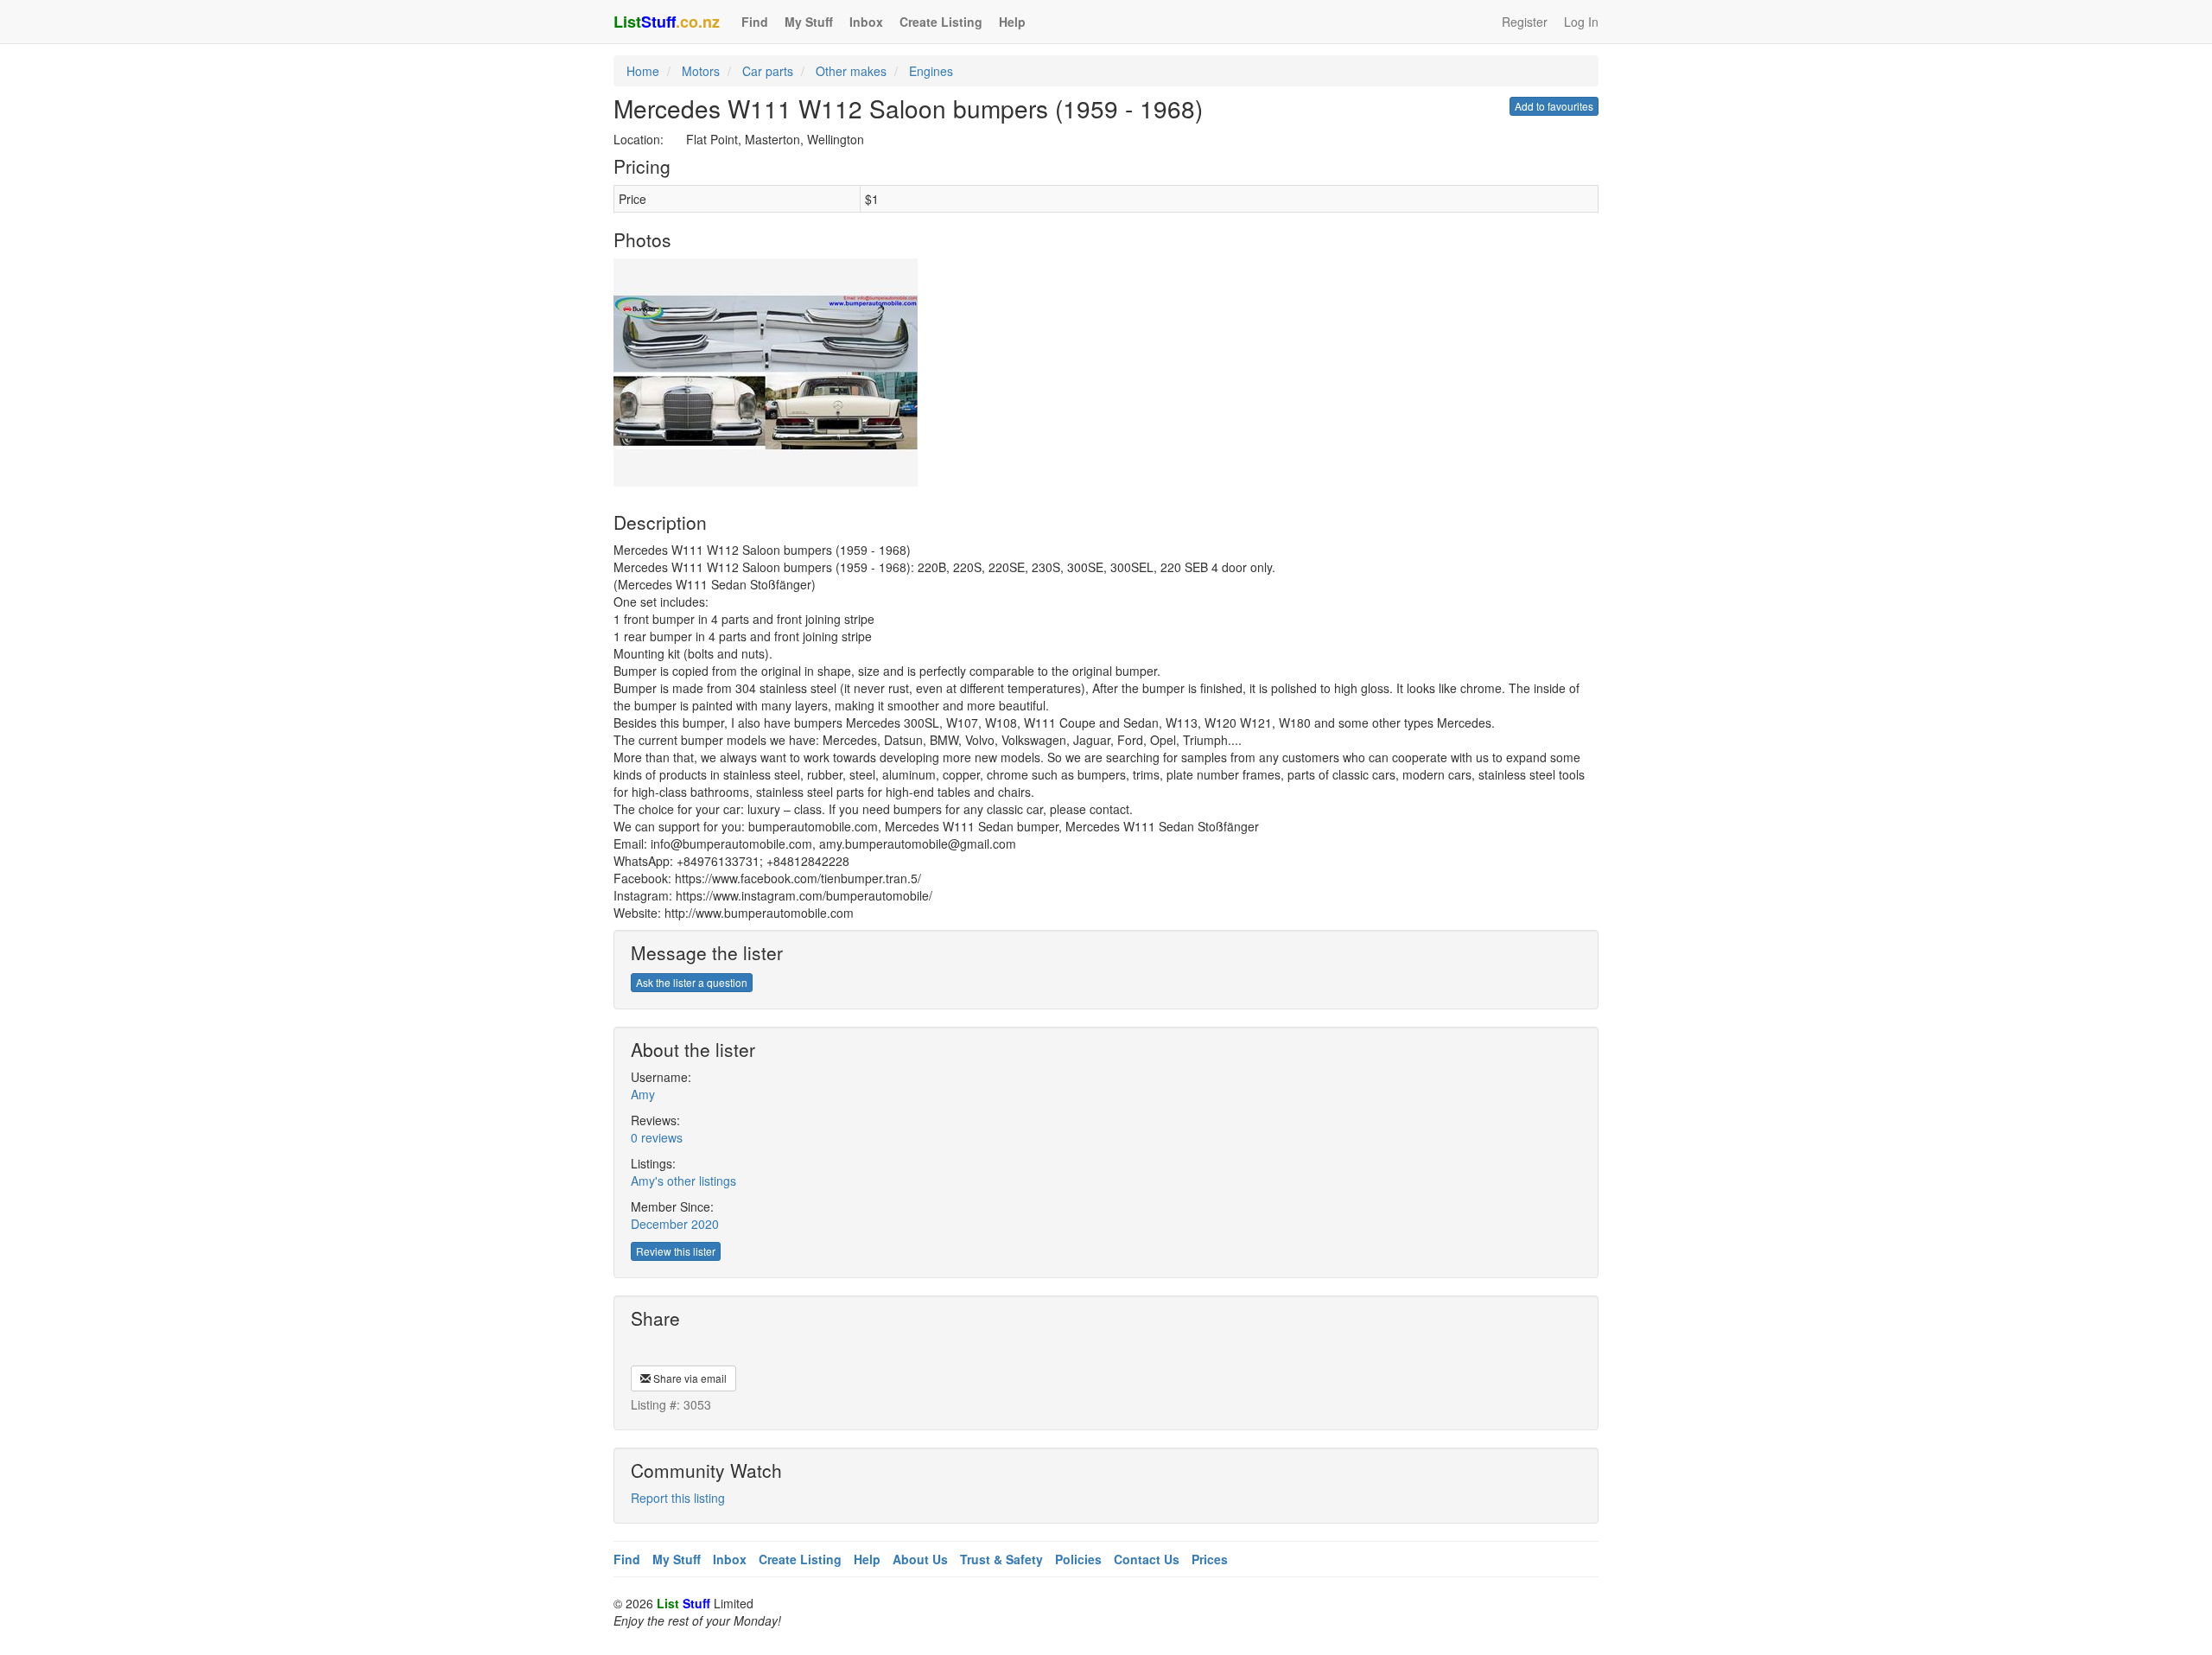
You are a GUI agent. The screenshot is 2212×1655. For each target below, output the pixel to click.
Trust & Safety (1001, 1559)
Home (643, 71)
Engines (931, 71)
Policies (1078, 1559)
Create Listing (941, 22)
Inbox (866, 22)
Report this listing (678, 1498)
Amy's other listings (683, 1181)
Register (1525, 22)
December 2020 (675, 1224)
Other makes (851, 71)
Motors (701, 71)
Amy (643, 1094)
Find (755, 22)
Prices (1210, 1559)
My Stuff (809, 22)
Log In (1581, 22)
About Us (920, 1559)
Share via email (689, 1378)
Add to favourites (1554, 106)
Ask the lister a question (692, 982)
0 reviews (657, 1137)
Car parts (768, 71)
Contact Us (1147, 1559)
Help (1012, 22)
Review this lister (676, 1251)
